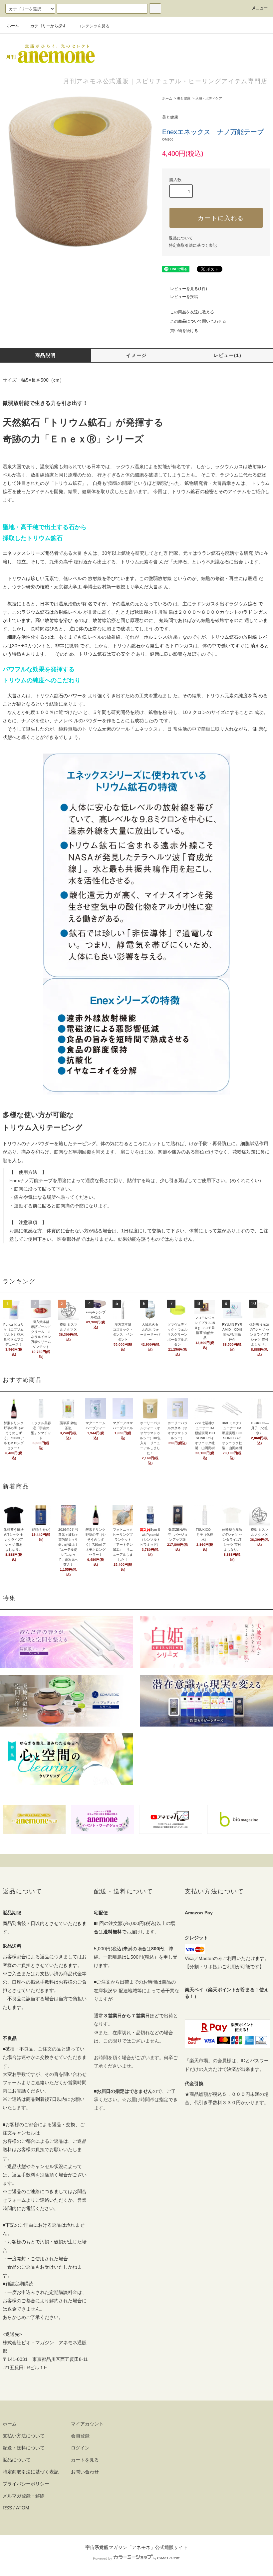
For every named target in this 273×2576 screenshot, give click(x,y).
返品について (181, 238)
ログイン (80, 2448)
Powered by (103, 2558)
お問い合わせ (85, 2472)
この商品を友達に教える (192, 312)
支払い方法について (24, 2436)
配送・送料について (24, 2448)
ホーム (13, 26)
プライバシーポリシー (26, 2484)
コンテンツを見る (94, 26)
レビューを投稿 (184, 297)
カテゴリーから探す (48, 26)
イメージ (136, 355)
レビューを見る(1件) (189, 289)
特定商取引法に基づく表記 (193, 245)
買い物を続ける (184, 331)
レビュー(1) (227, 355)
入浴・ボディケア (209, 98)
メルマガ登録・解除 (24, 2496)
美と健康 (184, 98)
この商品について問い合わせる (198, 321)
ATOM (23, 2508)
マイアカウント (87, 2424)
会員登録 (80, 2436)
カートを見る (85, 2460)
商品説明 (46, 355)
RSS (7, 2508)
